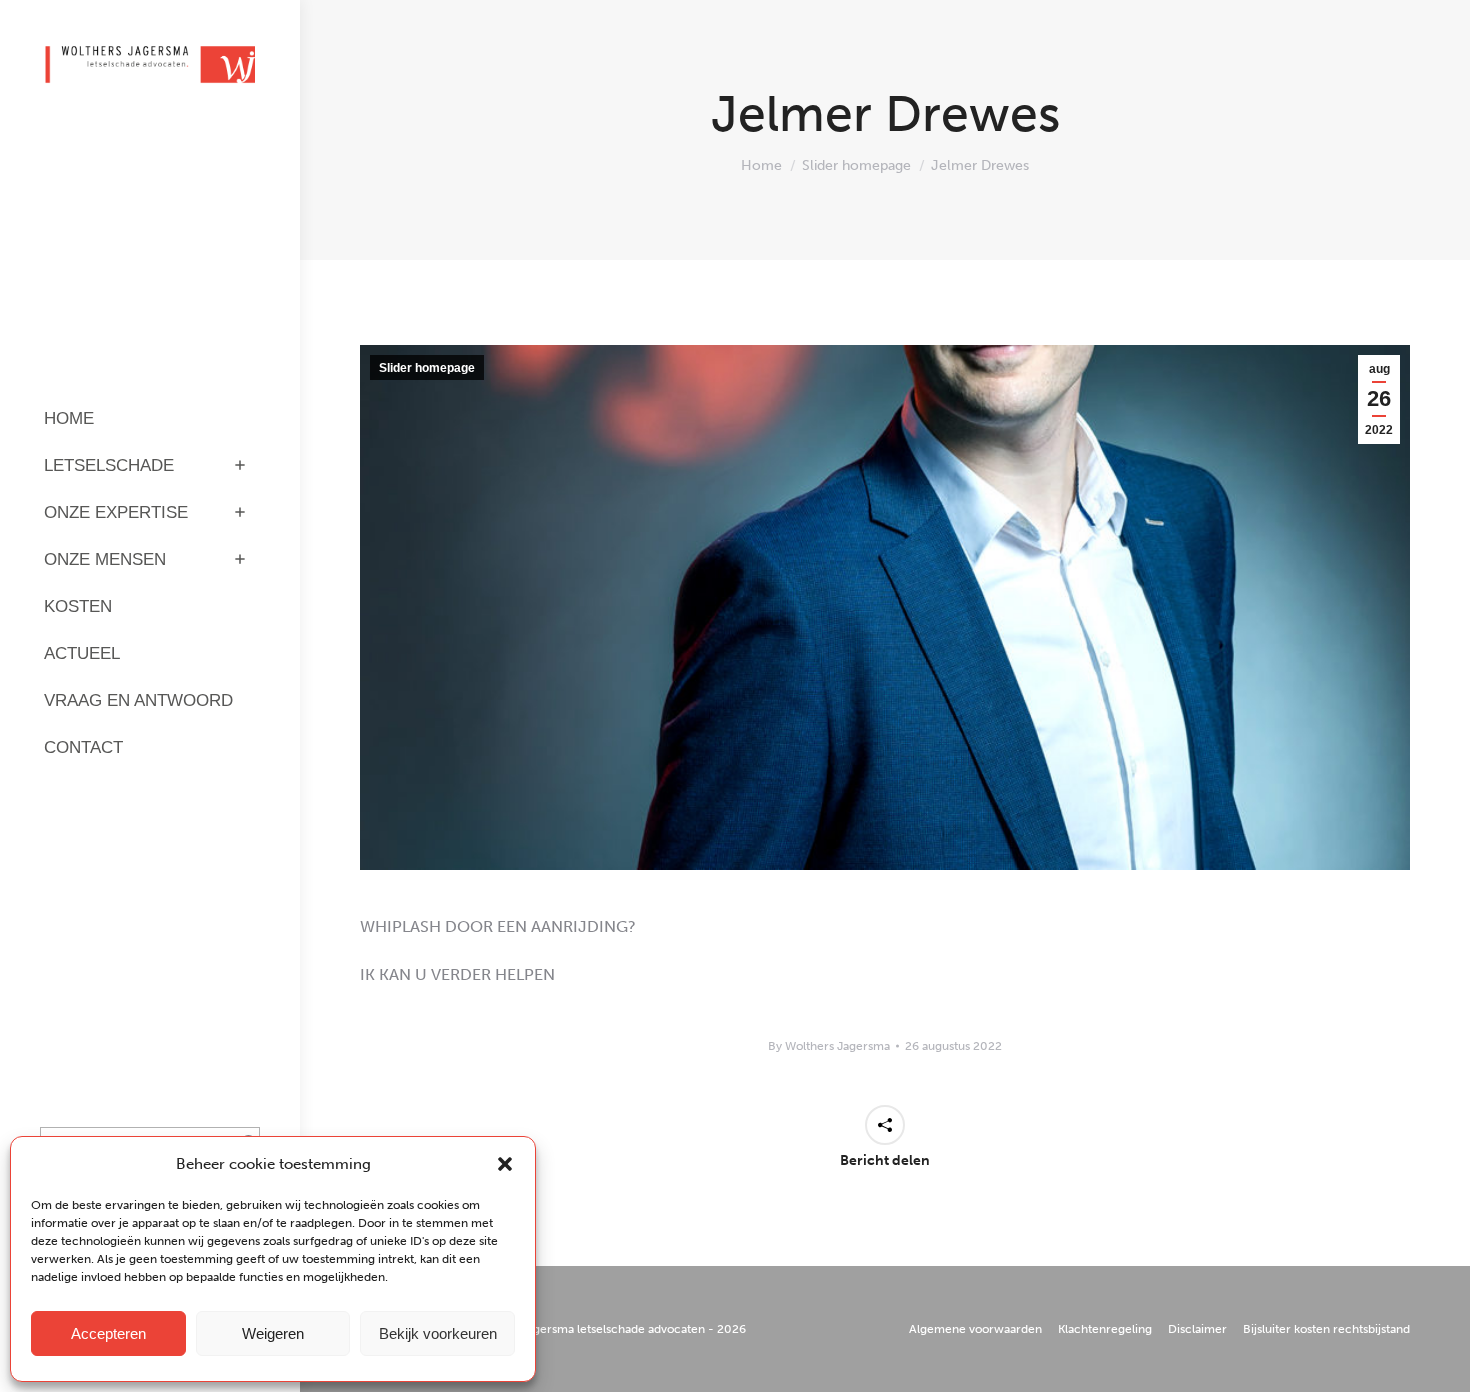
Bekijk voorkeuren (438, 1333)
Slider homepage (427, 368)
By (829, 1046)
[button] (505, 1164)
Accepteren (108, 1333)
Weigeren (273, 1333)
